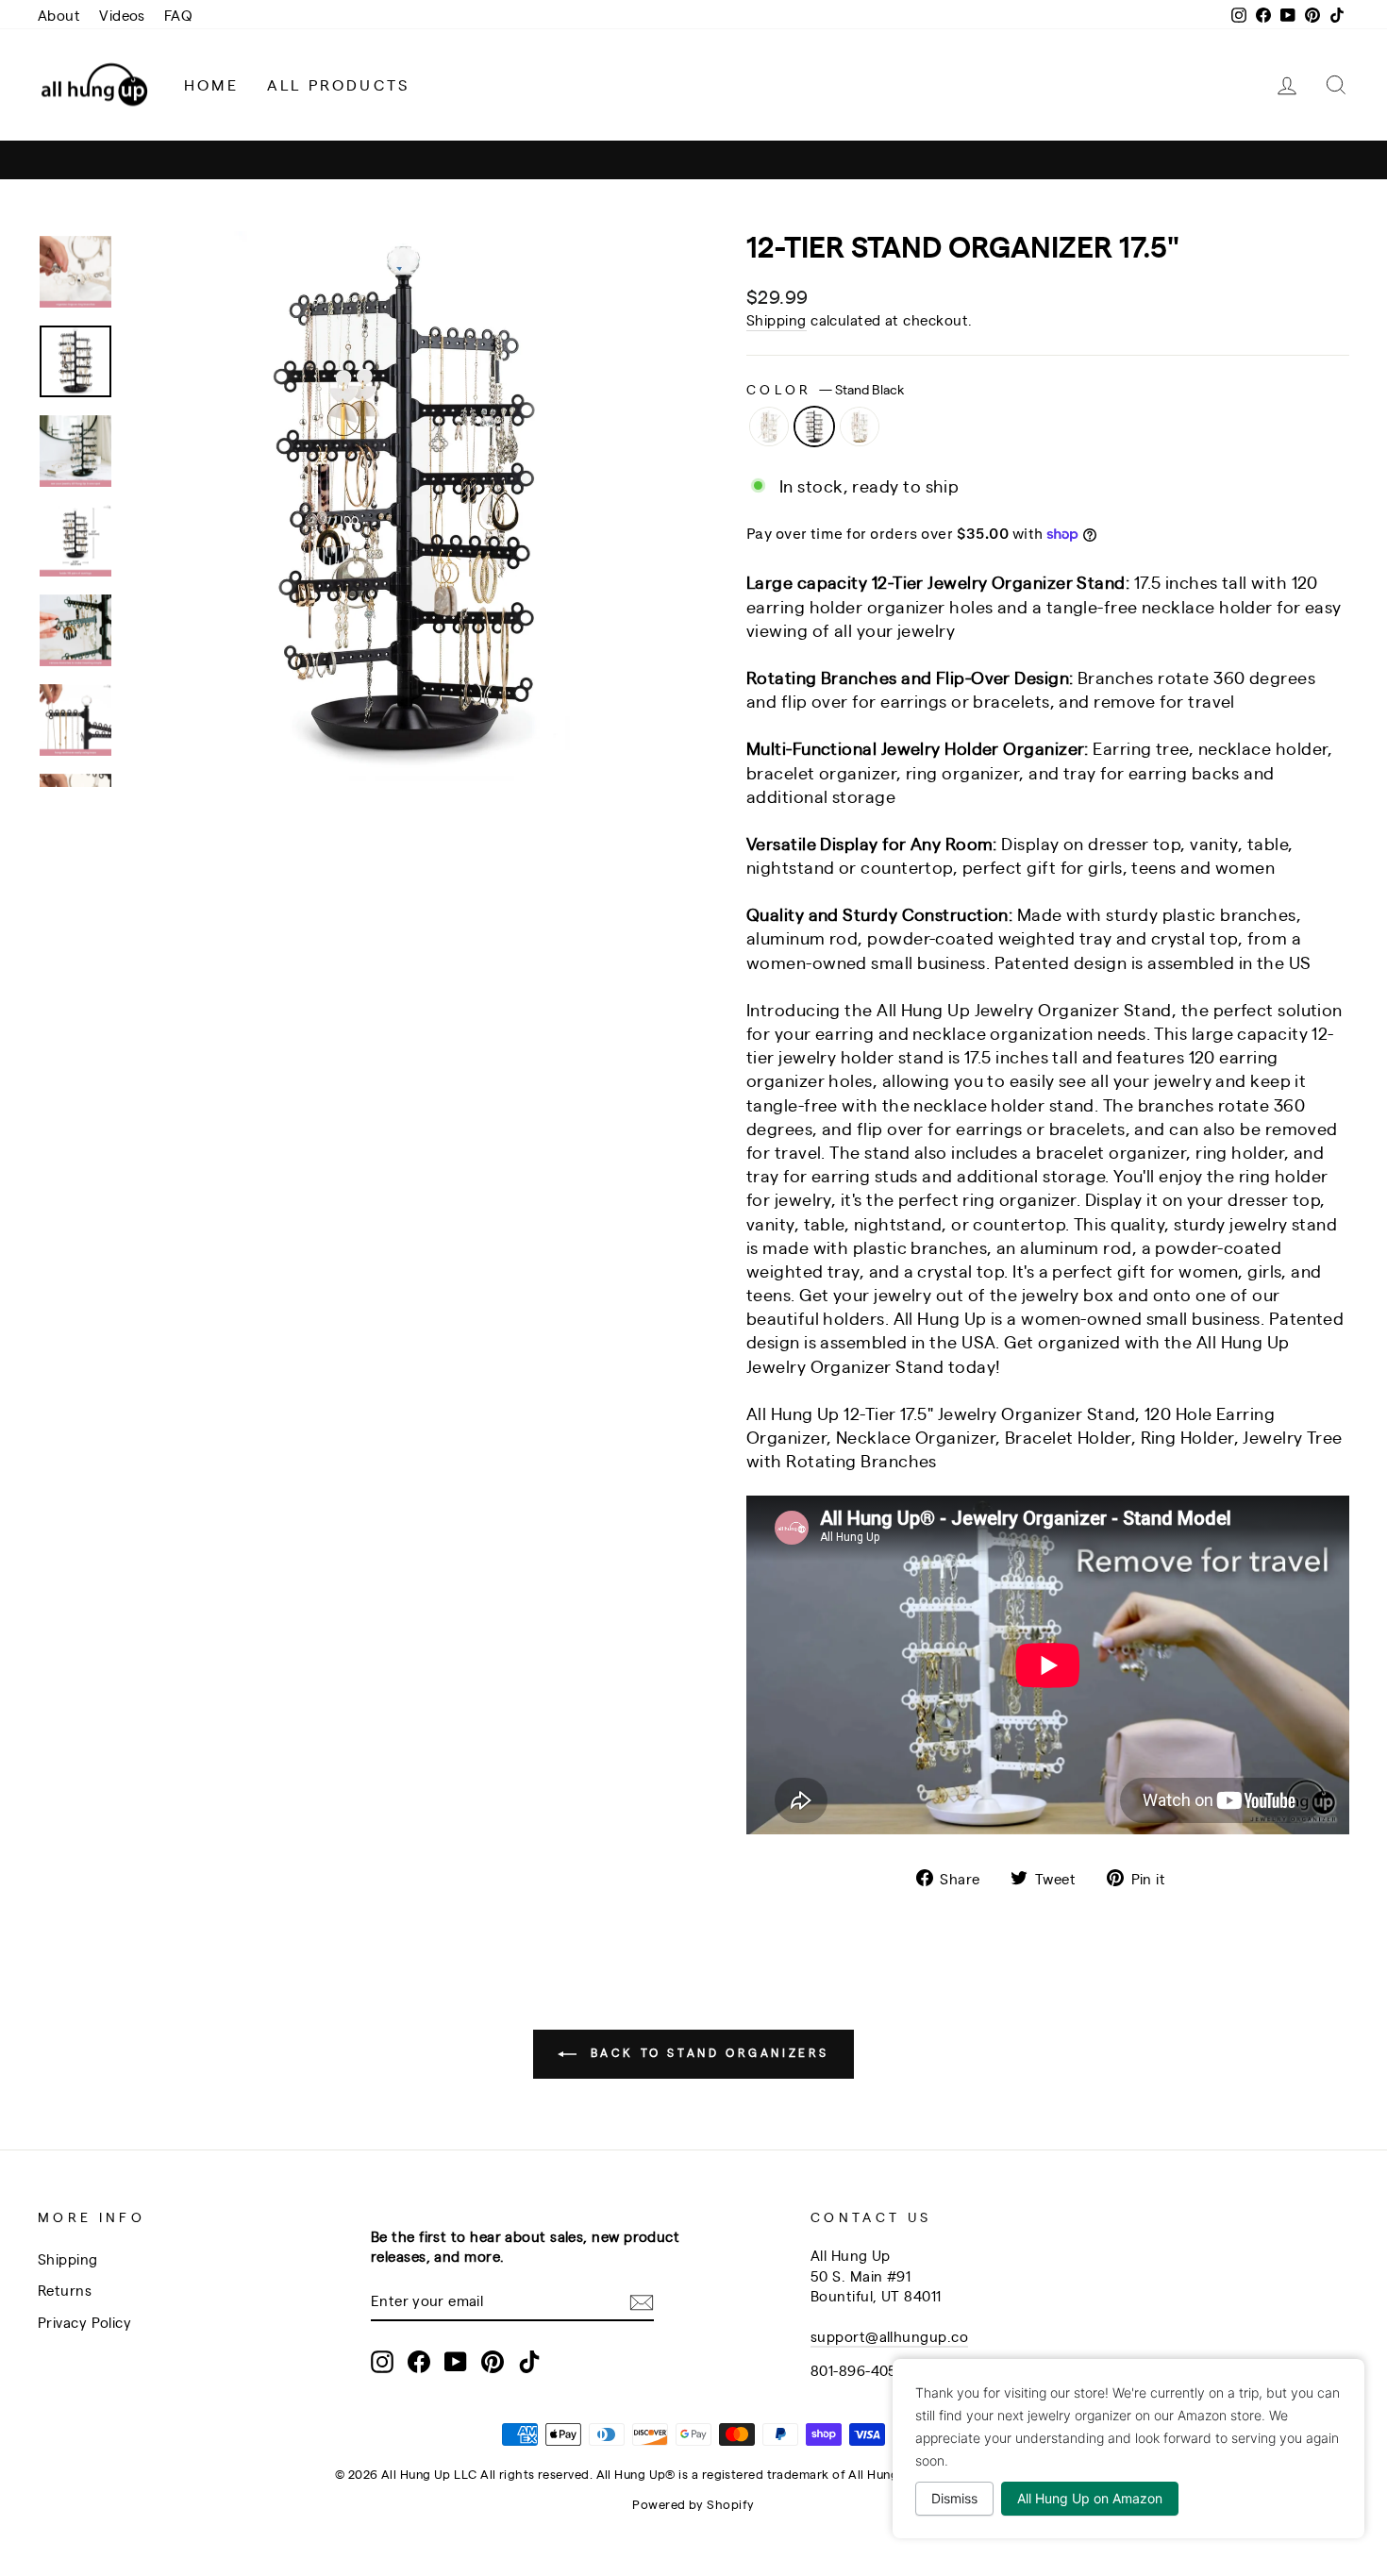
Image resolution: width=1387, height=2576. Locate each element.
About (59, 15)
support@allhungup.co (889, 2336)
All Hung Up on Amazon (1090, 2498)
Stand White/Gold (860, 427)
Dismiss (954, 2498)
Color (825, 388)
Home (211, 84)
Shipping (777, 319)
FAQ (178, 15)
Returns (65, 2290)
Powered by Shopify (693, 2504)
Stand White (769, 427)
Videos (122, 15)
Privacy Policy (84, 2322)
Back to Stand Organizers (707, 2052)
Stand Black (814, 427)
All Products (338, 84)
